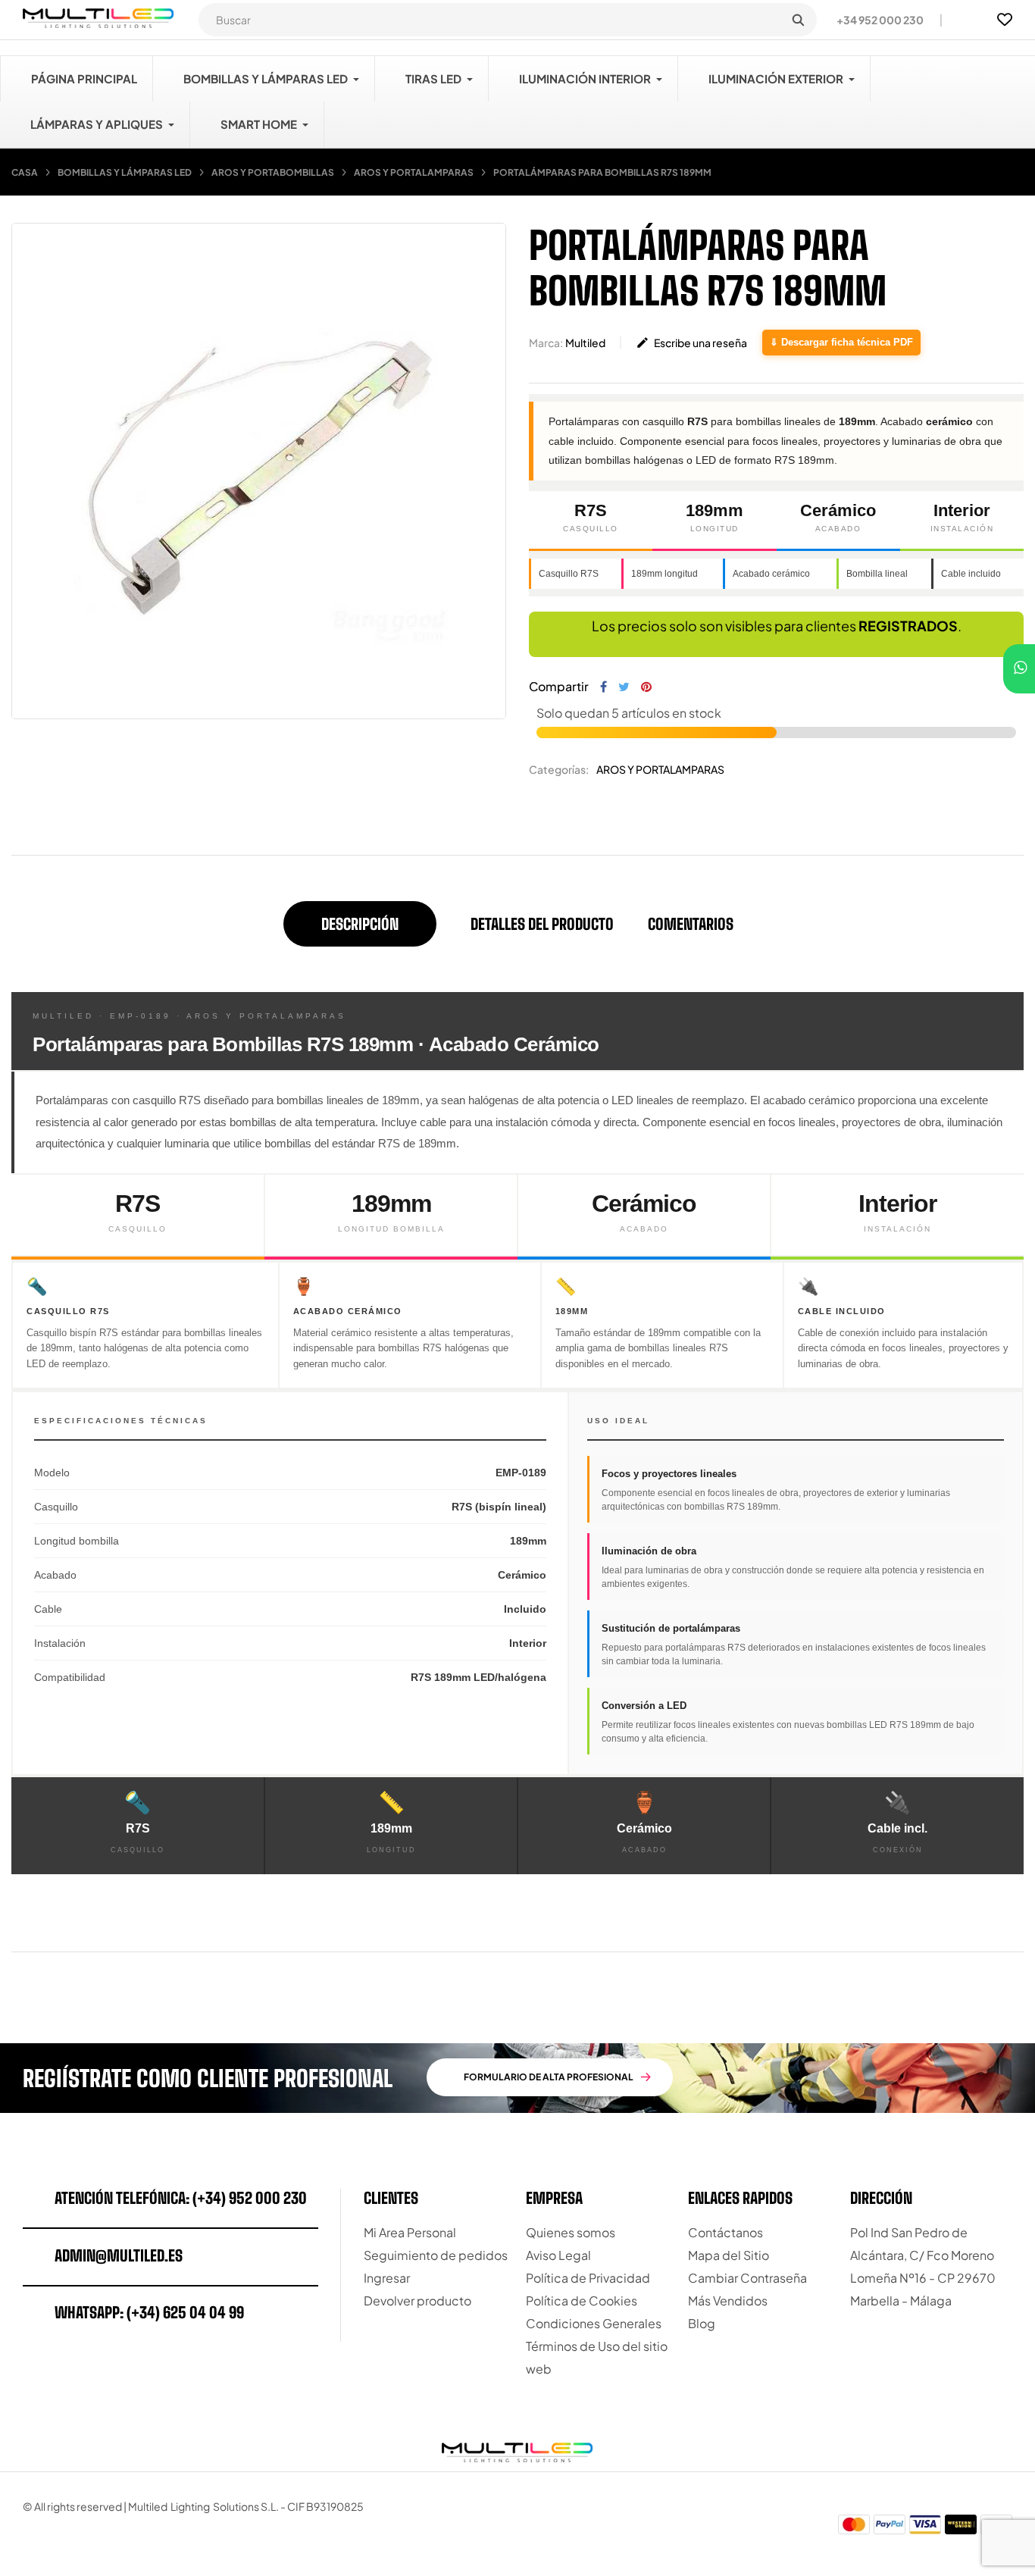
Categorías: (559, 769)
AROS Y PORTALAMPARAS (660, 769)
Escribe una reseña (691, 343)
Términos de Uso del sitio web (597, 2357)
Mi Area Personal (410, 2232)
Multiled (585, 343)
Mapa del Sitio (729, 2255)
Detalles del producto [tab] (542, 924)
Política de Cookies (582, 2301)
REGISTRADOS (908, 626)
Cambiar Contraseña (747, 2278)
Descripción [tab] (360, 924)
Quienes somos (571, 2232)
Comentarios (691, 924)
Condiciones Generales (594, 2323)
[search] (798, 20)
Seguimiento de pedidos (436, 2255)
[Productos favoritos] (1005, 20)
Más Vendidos (728, 2301)
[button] (874, 20)
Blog (702, 2323)
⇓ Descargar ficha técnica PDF (841, 342)
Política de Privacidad (588, 2278)
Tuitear (624, 687)
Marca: (546, 343)
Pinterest (646, 687)
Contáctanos (725, 2232)
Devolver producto (417, 2301)
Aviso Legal (558, 2255)
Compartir (603, 687)
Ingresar (387, 2278)
